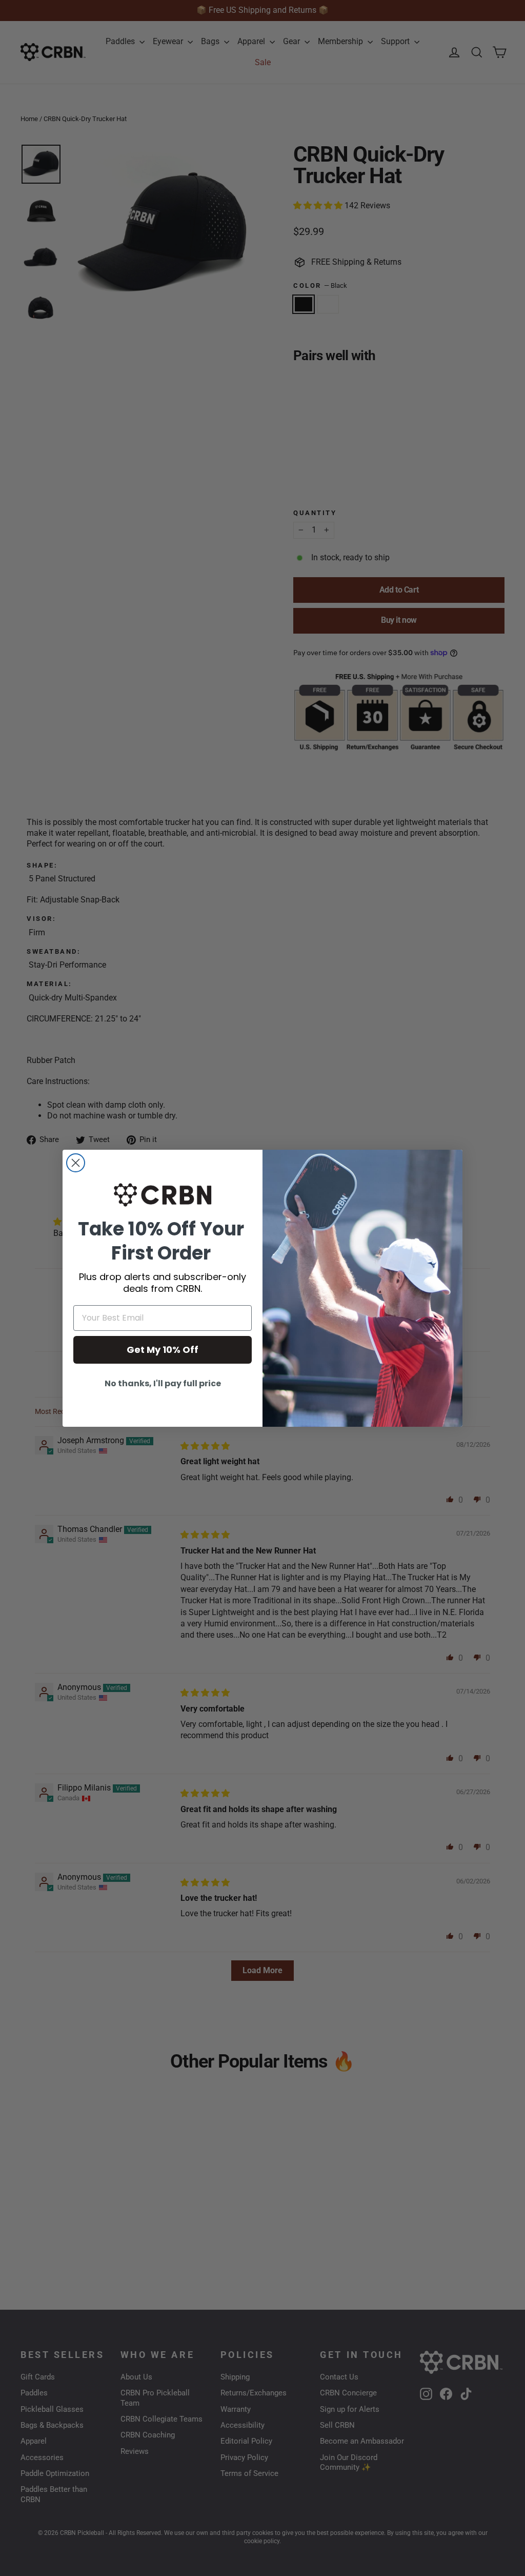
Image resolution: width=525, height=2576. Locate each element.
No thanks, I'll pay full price (163, 1383)
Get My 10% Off (163, 1350)
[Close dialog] (76, 1163)
